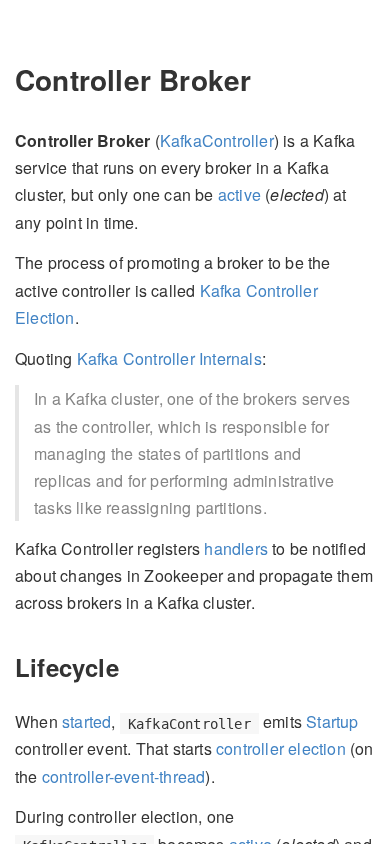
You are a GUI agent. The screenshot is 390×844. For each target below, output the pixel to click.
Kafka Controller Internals (169, 358)
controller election (281, 748)
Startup (332, 721)
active (239, 194)
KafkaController (217, 140)
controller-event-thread (124, 776)
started (86, 721)
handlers (236, 548)
